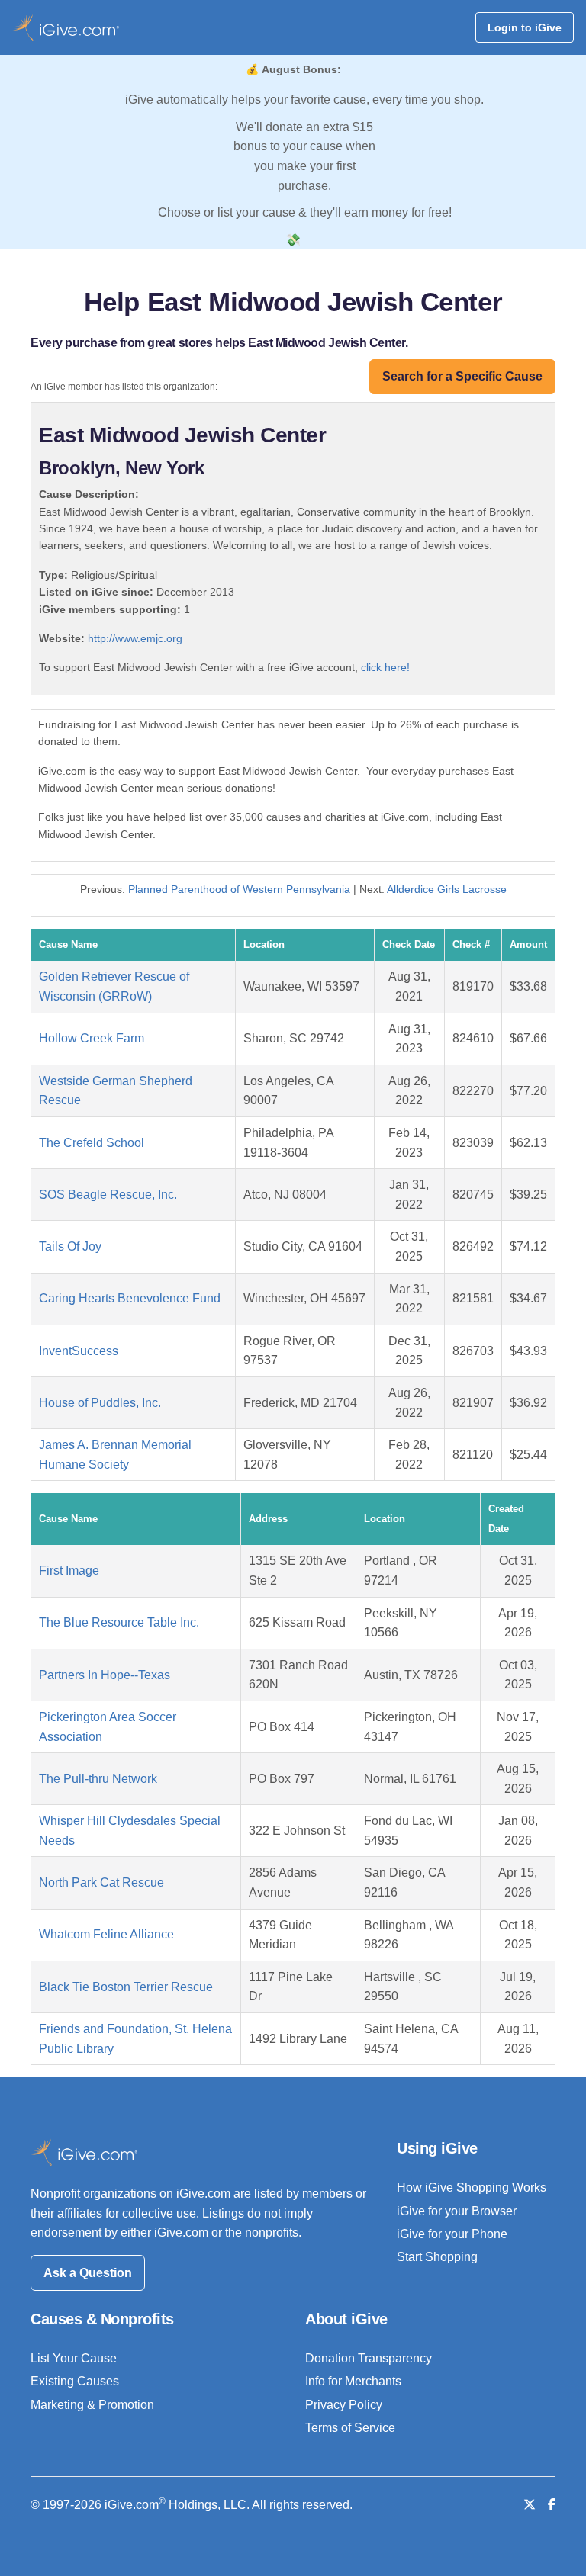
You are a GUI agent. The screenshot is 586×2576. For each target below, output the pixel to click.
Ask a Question (88, 2273)
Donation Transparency (369, 2358)
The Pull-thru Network (98, 1779)
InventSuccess (79, 1351)
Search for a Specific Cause (462, 376)
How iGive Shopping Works (472, 2187)
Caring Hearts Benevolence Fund (130, 1298)
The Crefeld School (92, 1143)
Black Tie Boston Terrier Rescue (126, 1987)
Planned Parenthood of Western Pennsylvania (239, 889)
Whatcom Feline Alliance (106, 1934)
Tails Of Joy (70, 1246)
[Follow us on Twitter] (530, 2505)
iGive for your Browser (457, 2211)
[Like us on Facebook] (552, 2505)
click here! (385, 667)
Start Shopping (437, 2257)
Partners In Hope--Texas (105, 1675)
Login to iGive (525, 27)
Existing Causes (75, 2381)
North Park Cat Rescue (101, 1882)
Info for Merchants (353, 2381)
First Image (69, 1571)
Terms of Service (350, 2428)
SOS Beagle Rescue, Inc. (108, 1195)
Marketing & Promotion (92, 2405)
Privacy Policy (344, 2405)
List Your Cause (74, 2358)
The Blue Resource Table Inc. (119, 1622)
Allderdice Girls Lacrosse (447, 889)
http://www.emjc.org (135, 638)
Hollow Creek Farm (92, 1038)
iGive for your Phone (452, 2234)
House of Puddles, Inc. (100, 1403)
